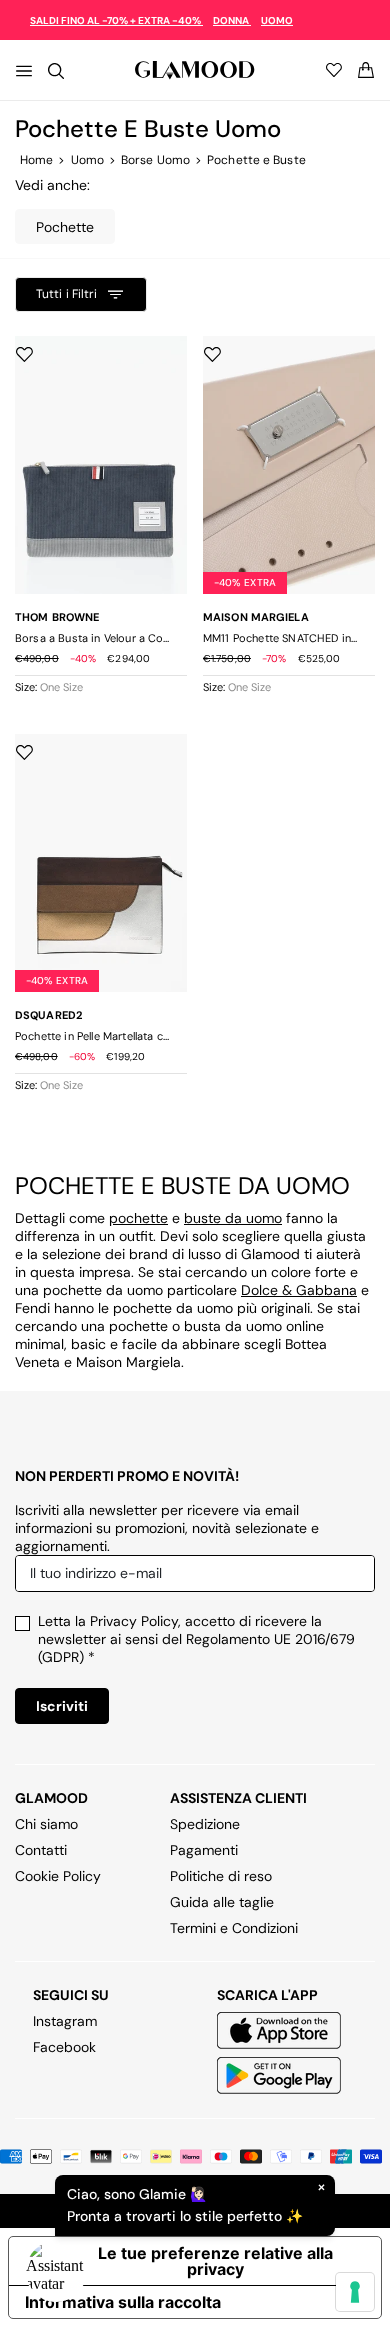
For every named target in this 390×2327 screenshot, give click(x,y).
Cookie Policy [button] (58, 1876)
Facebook (64, 2047)
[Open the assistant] (56, 2271)
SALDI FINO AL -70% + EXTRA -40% (116, 20)
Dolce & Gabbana (299, 1290)
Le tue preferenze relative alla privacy (215, 2261)
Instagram (65, 2021)
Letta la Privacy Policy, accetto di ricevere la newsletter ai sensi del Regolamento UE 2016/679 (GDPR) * (196, 1639)
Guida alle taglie (222, 1902)
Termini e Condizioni (234, 1928)
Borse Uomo (155, 160)
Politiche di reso (221, 1876)
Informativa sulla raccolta (123, 2302)
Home (36, 160)
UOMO (277, 20)
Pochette (65, 227)
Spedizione (205, 1824)
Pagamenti (204, 1850)
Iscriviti (62, 1706)
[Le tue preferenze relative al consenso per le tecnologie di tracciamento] (355, 2292)
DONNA (232, 20)
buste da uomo (233, 1218)
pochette (138, 1218)
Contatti (41, 1850)
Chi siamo (46, 1824)
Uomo (87, 160)
